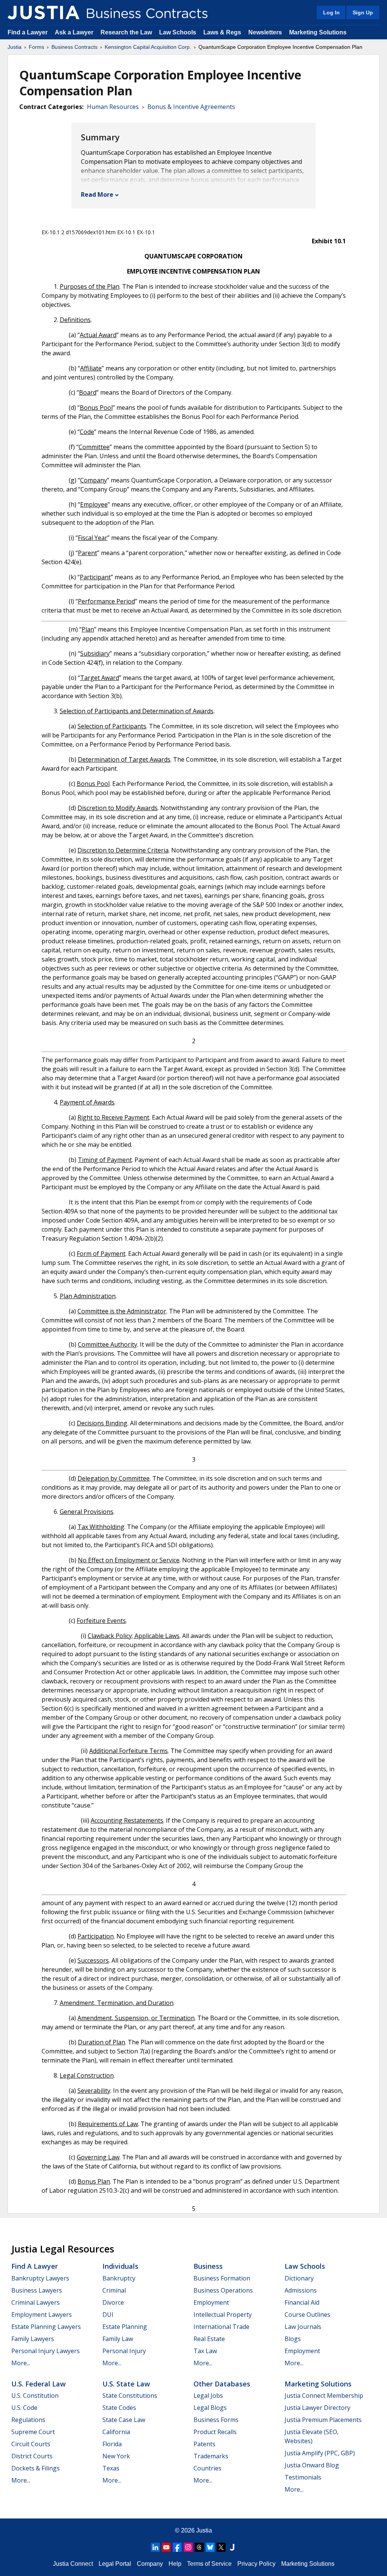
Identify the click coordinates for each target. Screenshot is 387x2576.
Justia (15, 47)
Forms (36, 47)
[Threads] (199, 2547)
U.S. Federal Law (39, 2384)
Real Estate (209, 2339)
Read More (97, 194)
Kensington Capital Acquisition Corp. (148, 47)
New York (116, 2456)
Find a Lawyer (28, 32)
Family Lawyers (33, 2339)
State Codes (119, 2408)
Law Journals (303, 2327)
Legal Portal (115, 2564)
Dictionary (299, 2278)
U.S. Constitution (35, 2396)
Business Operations (223, 2290)
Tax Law (205, 2351)
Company (150, 2564)
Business (208, 2266)
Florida (112, 2444)
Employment (211, 2302)
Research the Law (126, 32)
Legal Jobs (208, 2396)
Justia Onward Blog (312, 2465)
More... (21, 2363)
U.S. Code (24, 2408)
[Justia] (43, 12)
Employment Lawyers (42, 2315)
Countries (207, 2468)
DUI (108, 2315)
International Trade (221, 2327)
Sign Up (363, 12)
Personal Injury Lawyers (46, 2351)
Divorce (113, 2302)
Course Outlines (307, 2315)
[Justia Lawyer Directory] (232, 2547)
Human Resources (113, 107)
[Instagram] (188, 2547)
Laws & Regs (222, 32)
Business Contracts (74, 47)
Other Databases (222, 2384)
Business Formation (222, 2278)
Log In (331, 12)
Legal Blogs (210, 2408)
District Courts (32, 2456)
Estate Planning (125, 2327)
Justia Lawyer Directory (317, 2408)
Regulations (28, 2420)
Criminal (114, 2290)
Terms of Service (209, 2564)
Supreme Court (33, 2432)
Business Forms (216, 2420)
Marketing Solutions (318, 32)
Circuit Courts (31, 2444)
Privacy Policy (256, 2564)
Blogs (293, 2339)
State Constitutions (130, 2396)
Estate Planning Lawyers (46, 2327)
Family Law (118, 2339)
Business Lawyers (37, 2290)
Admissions (301, 2290)
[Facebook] (177, 2547)
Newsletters (265, 32)
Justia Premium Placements (323, 2420)
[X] (221, 2547)
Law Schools (178, 32)
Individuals (120, 2266)
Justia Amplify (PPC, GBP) (320, 2453)
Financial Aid (302, 2302)
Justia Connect (73, 2564)
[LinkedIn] (155, 2547)
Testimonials (303, 2477)
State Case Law (124, 2420)
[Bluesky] (210, 2547)
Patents (204, 2444)
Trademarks (211, 2456)
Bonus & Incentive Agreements (191, 107)
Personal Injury (124, 2351)
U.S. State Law (126, 2384)
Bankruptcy (119, 2278)
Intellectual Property (223, 2315)
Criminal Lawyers (36, 2302)
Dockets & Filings (36, 2468)
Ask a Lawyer (75, 32)
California (116, 2432)
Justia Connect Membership (324, 2396)
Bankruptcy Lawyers (40, 2278)
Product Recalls (215, 2432)
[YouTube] (166, 2547)
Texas (111, 2468)
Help (175, 2564)
